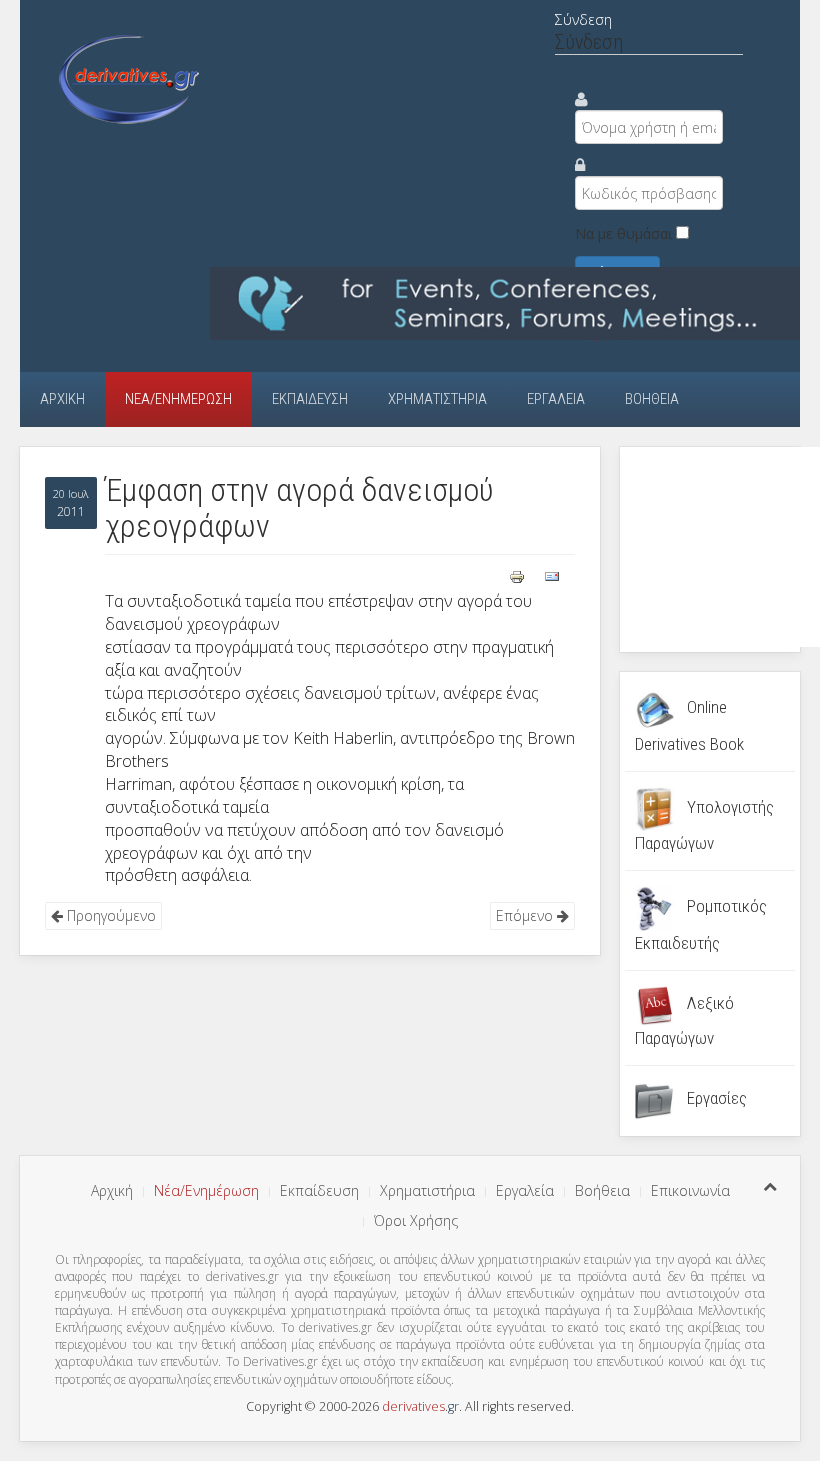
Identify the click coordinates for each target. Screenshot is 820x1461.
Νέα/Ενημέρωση (178, 399)
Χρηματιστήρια (437, 399)
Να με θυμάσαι (623, 233)
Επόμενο (526, 915)
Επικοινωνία (690, 1190)
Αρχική (62, 399)
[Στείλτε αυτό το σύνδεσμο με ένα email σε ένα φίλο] (552, 574)
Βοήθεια (652, 399)
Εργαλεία (556, 399)
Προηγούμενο (109, 915)
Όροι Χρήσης (416, 1220)
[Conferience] (505, 301)
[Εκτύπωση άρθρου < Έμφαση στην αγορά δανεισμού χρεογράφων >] (519, 574)
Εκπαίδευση (310, 399)
